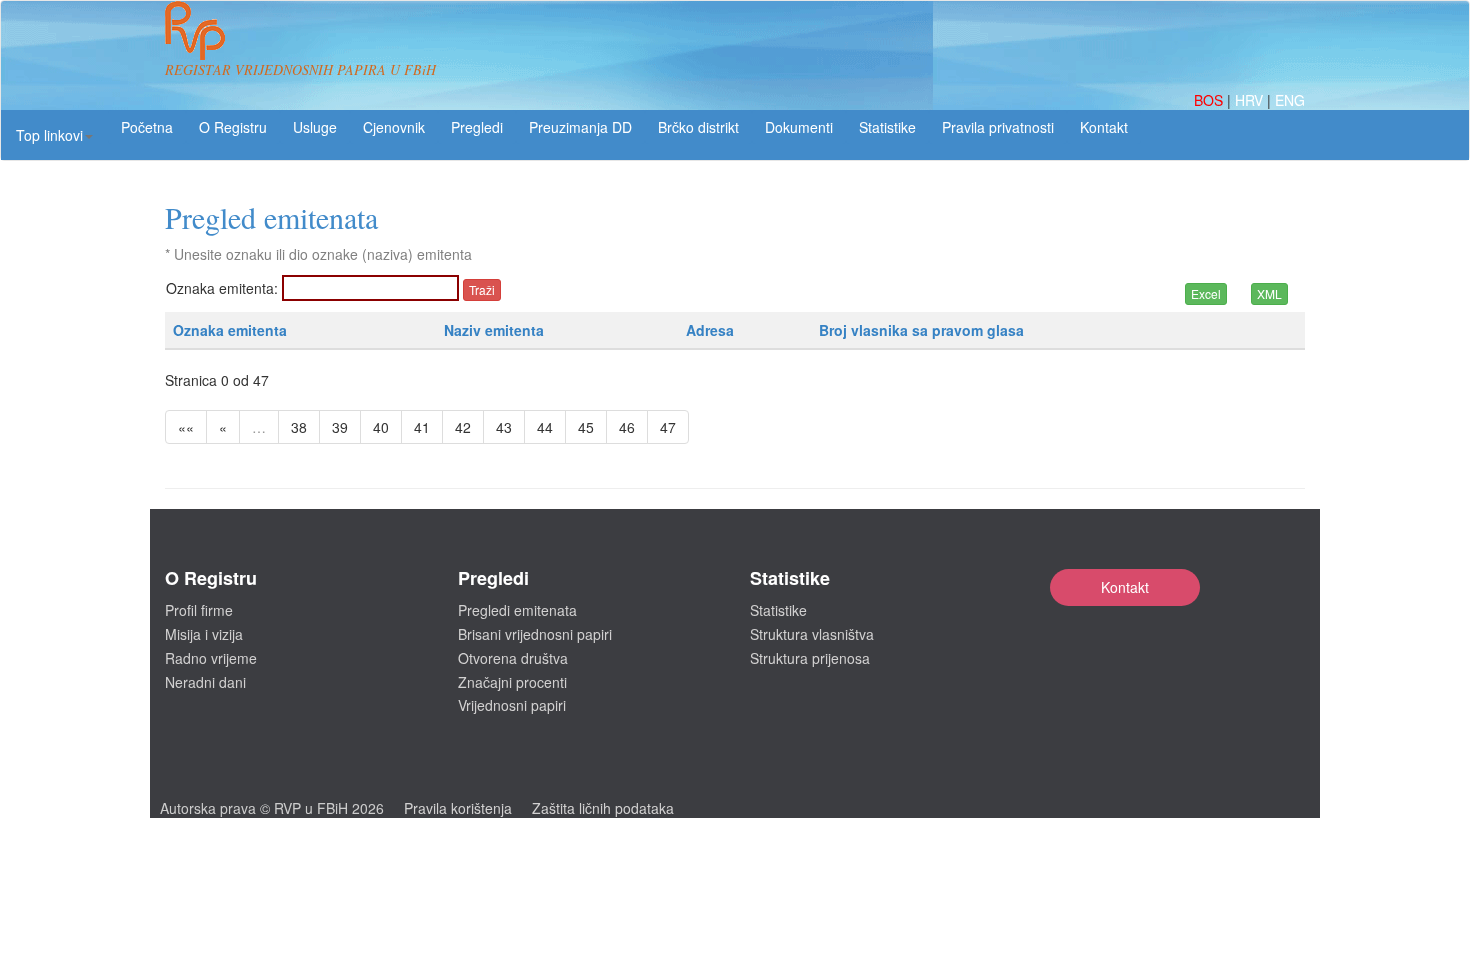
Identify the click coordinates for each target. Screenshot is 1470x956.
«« (186, 427)
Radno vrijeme (211, 658)
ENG (1290, 100)
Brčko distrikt (698, 127)
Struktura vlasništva (812, 634)
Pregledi (477, 127)
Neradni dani (205, 682)
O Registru (233, 127)
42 (463, 427)
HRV (1251, 100)
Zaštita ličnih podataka (603, 808)
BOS (1210, 100)
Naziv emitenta (494, 330)
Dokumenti (799, 127)
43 (504, 427)
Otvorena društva (513, 658)
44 (545, 427)
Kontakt (1125, 587)
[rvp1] (195, 28)
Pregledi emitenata (517, 610)
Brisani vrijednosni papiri (535, 634)
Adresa (710, 330)
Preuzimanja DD (580, 127)
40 (381, 427)
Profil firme (199, 610)
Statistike (887, 127)
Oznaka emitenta (230, 330)
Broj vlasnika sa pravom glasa (921, 330)
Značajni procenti (512, 682)
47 (668, 427)
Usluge (315, 127)
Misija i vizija (204, 634)
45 (586, 427)
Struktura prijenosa (810, 658)
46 (627, 427)
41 (422, 427)
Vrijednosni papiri (512, 705)
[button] (54, 135)
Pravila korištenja (458, 808)
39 (340, 427)
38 (299, 427)
